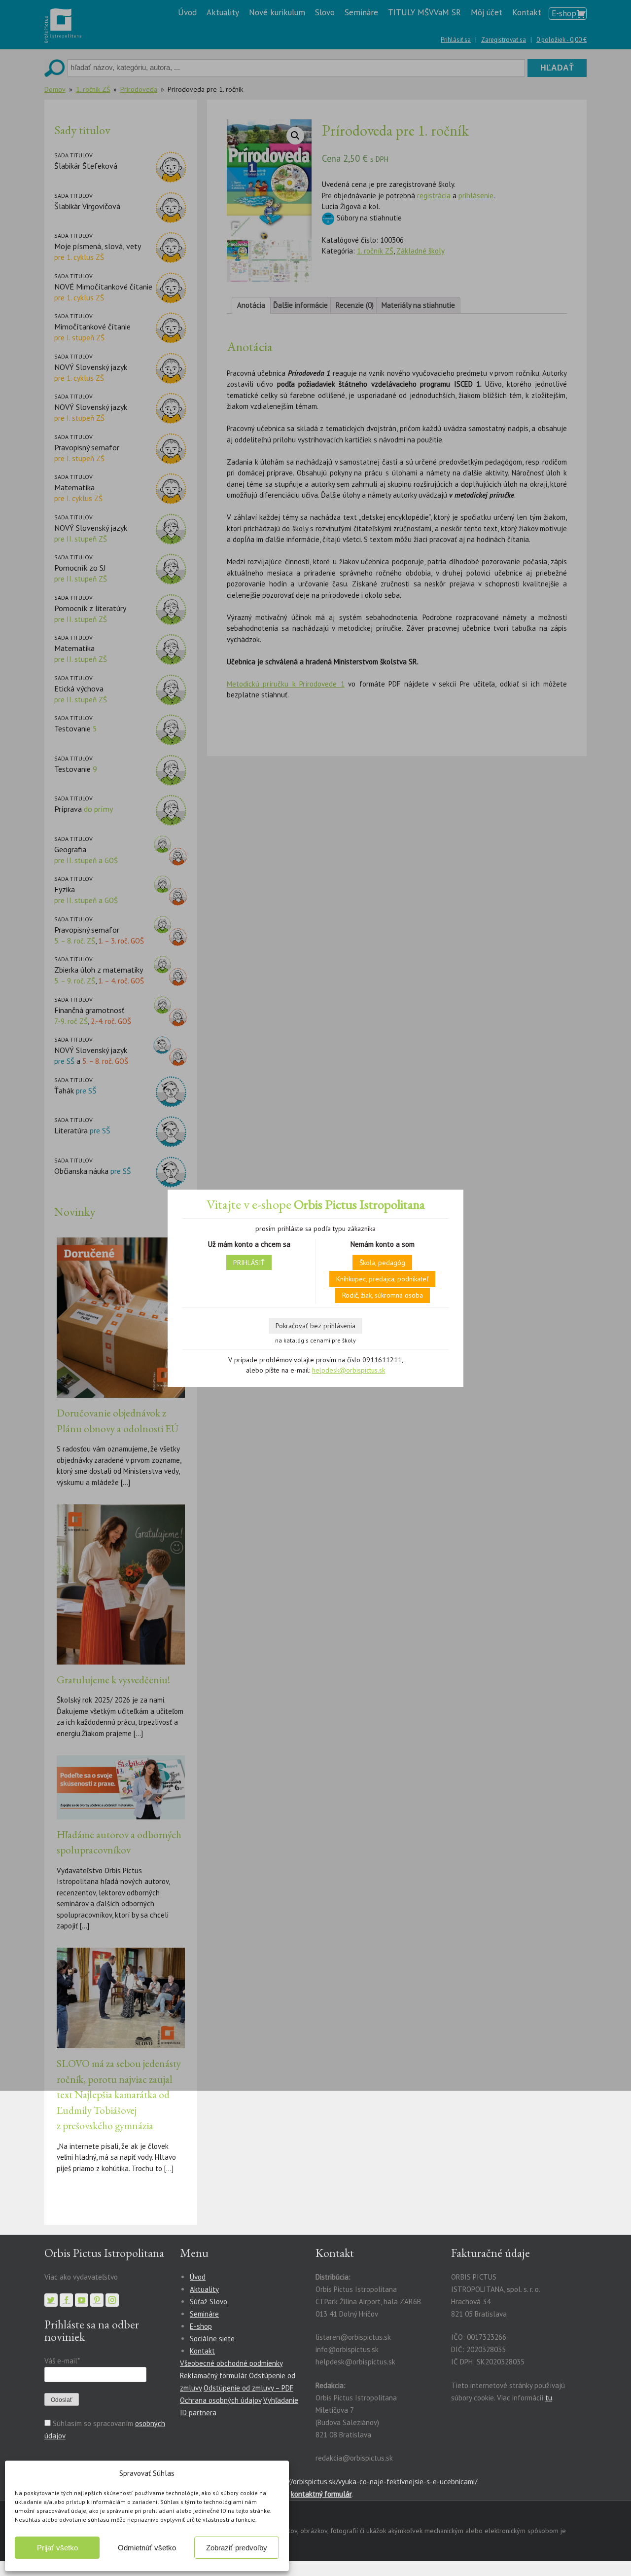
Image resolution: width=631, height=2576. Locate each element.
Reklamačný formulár (213, 2376)
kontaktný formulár (321, 2494)
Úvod (198, 2277)
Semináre (204, 2314)
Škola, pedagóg (382, 1263)
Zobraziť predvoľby (237, 2548)
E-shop (201, 2326)
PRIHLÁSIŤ (249, 1263)
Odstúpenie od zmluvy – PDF (248, 2388)
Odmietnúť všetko (147, 2548)
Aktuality (204, 2289)
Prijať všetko (57, 2548)
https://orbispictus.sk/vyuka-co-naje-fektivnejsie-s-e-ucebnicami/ (373, 2482)
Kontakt (202, 2351)
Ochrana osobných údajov (221, 2400)
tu (549, 2398)
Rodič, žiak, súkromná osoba (383, 1295)
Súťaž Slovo (209, 2302)
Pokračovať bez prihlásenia (315, 1326)
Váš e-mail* (62, 2361)
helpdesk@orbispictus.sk (349, 1370)
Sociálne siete (212, 2339)
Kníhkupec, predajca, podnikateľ (382, 1279)
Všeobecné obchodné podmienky (231, 2363)
